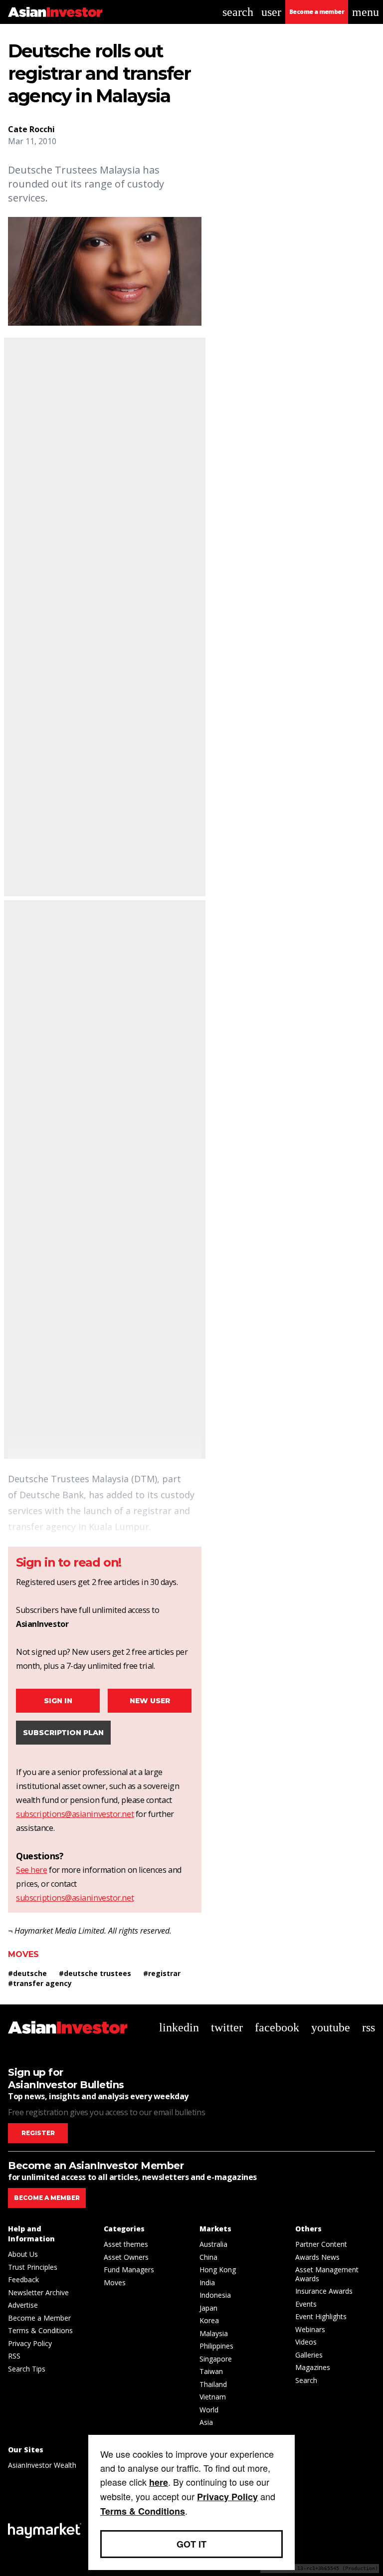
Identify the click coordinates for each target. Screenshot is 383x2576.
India (207, 2282)
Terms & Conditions (40, 2330)
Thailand (213, 2384)
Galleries (309, 2355)
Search (306, 2380)
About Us (23, 2254)
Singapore (216, 2359)
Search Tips (27, 2369)
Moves (23, 1954)
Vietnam (213, 2397)
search (238, 12)
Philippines (216, 2346)
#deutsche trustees (95, 1973)
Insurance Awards (324, 2291)
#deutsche (27, 1973)
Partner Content (321, 2244)
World (209, 2410)
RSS (14, 2356)
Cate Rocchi (31, 129)
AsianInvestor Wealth (42, 2465)
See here (31, 1870)
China (208, 2257)
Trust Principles (33, 2267)
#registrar (162, 1973)
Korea (209, 2320)
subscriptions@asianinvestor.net (75, 1814)
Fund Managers (129, 2270)
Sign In (58, 1701)
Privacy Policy (30, 2343)
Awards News (317, 2257)
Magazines (313, 2367)
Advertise (23, 2305)
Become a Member (39, 2318)
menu (366, 12)
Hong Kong (218, 2270)
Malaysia (214, 2333)
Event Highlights (321, 2316)
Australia (213, 2244)
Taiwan (211, 2371)
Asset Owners (126, 2257)
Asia (206, 2422)
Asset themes (126, 2244)
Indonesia (215, 2295)
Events (306, 2304)
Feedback (23, 2279)
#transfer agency (40, 1983)
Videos (306, 2342)
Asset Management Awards (327, 2274)
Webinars (310, 2329)
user (271, 12)
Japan (208, 2308)
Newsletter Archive (38, 2292)
